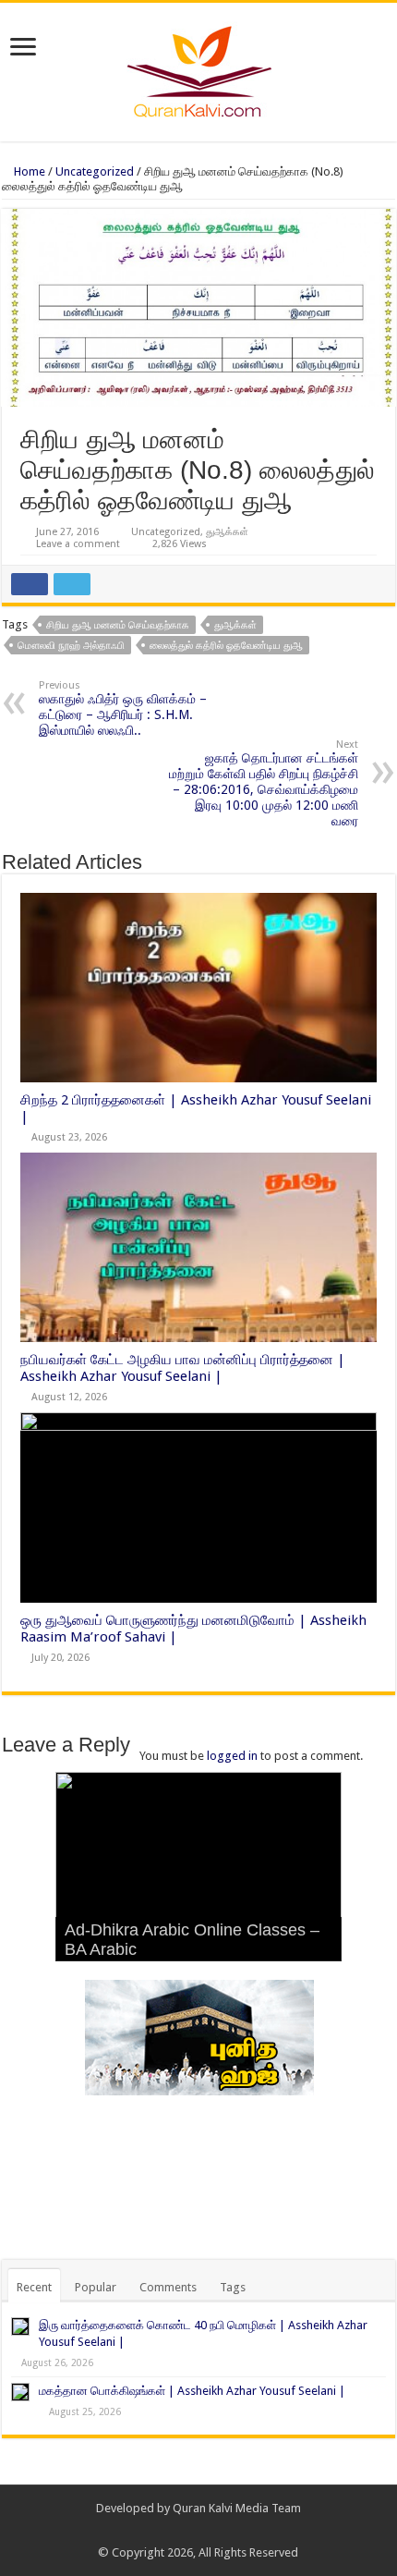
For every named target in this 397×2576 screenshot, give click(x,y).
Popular (96, 2287)
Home (28, 171)
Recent (34, 2287)
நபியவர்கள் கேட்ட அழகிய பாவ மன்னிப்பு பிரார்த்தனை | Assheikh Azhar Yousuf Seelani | (183, 1368)
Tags (233, 2287)
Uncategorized (95, 171)
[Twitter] (207, 2531)
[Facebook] (190, 2531)
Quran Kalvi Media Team (237, 2508)
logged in (232, 1756)
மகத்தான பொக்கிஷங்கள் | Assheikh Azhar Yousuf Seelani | (192, 2391)
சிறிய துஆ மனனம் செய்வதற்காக (118, 625)
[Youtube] (225, 2531)
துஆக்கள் (227, 532)
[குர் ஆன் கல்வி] (199, 68)
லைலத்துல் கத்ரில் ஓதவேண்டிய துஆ (226, 646)
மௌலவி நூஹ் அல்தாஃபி (71, 646)
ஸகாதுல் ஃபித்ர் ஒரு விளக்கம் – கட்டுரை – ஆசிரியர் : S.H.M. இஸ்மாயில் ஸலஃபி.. (123, 708)
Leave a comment (78, 544)
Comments (168, 2287)
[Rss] (172, 2531)
